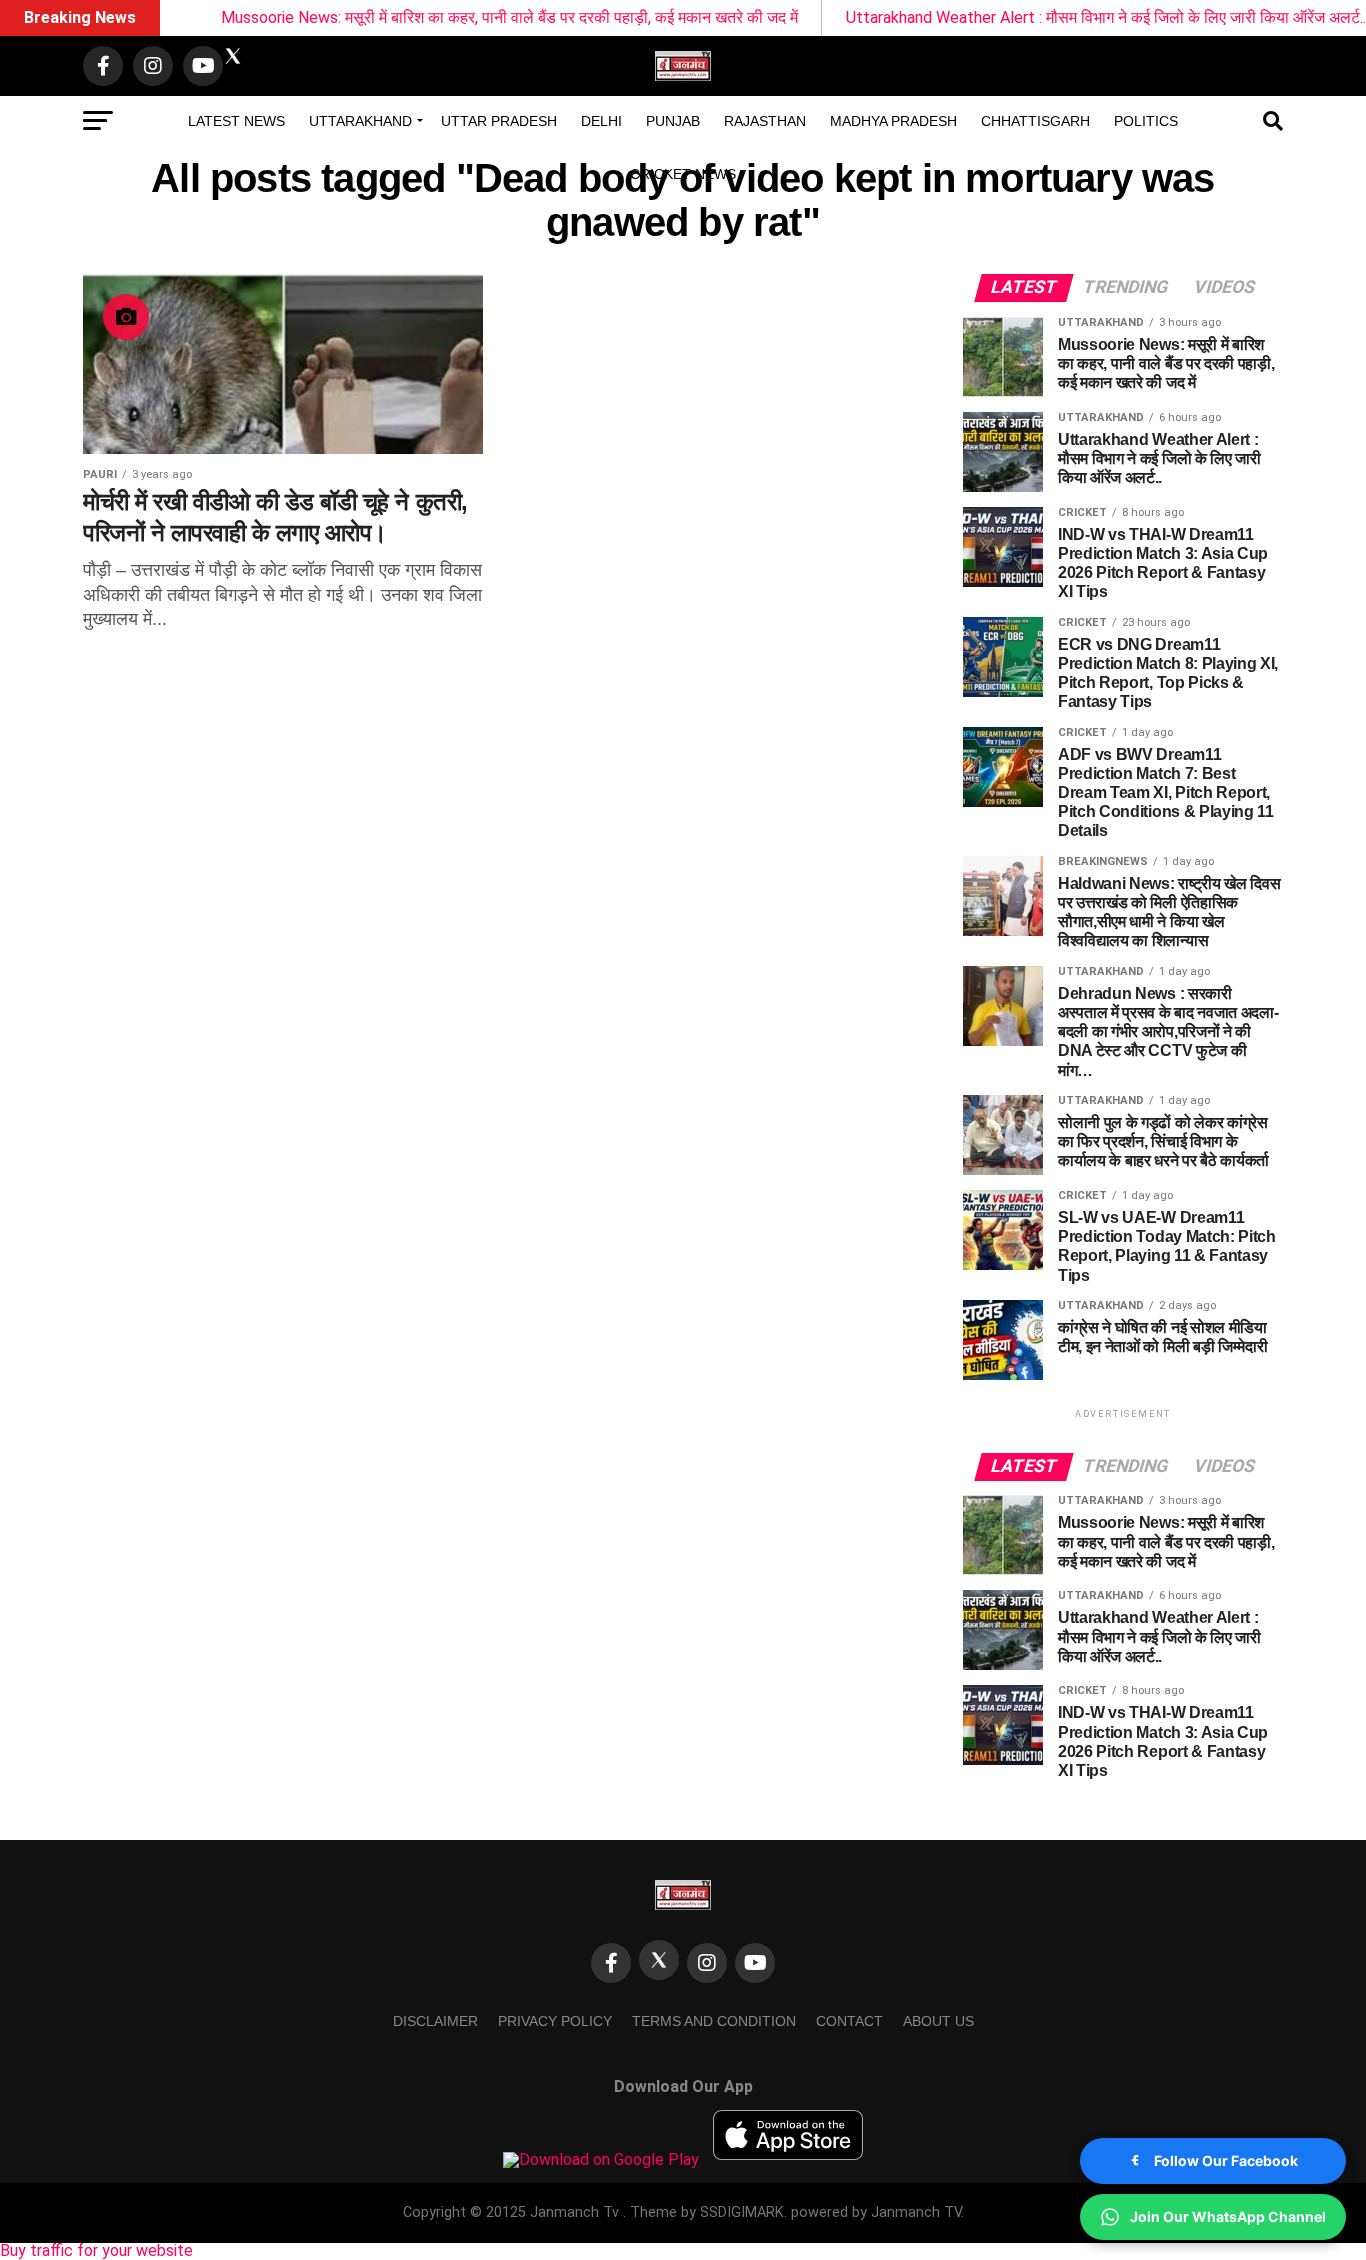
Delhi (601, 121)
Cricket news (683, 174)
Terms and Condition (714, 2021)
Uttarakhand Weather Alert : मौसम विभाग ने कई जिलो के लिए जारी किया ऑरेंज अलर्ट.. (1055, 17)
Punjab (673, 121)
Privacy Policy (555, 2021)
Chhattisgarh (1035, 121)
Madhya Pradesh (893, 121)
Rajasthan (765, 121)
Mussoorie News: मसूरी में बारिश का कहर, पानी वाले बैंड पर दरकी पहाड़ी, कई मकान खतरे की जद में (458, 17)
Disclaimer (435, 2021)
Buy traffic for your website (96, 2250)
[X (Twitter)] (659, 1960)
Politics (1146, 121)
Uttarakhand (360, 121)
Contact (849, 2021)
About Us (938, 2021)
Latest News (236, 121)
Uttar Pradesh (499, 121)
